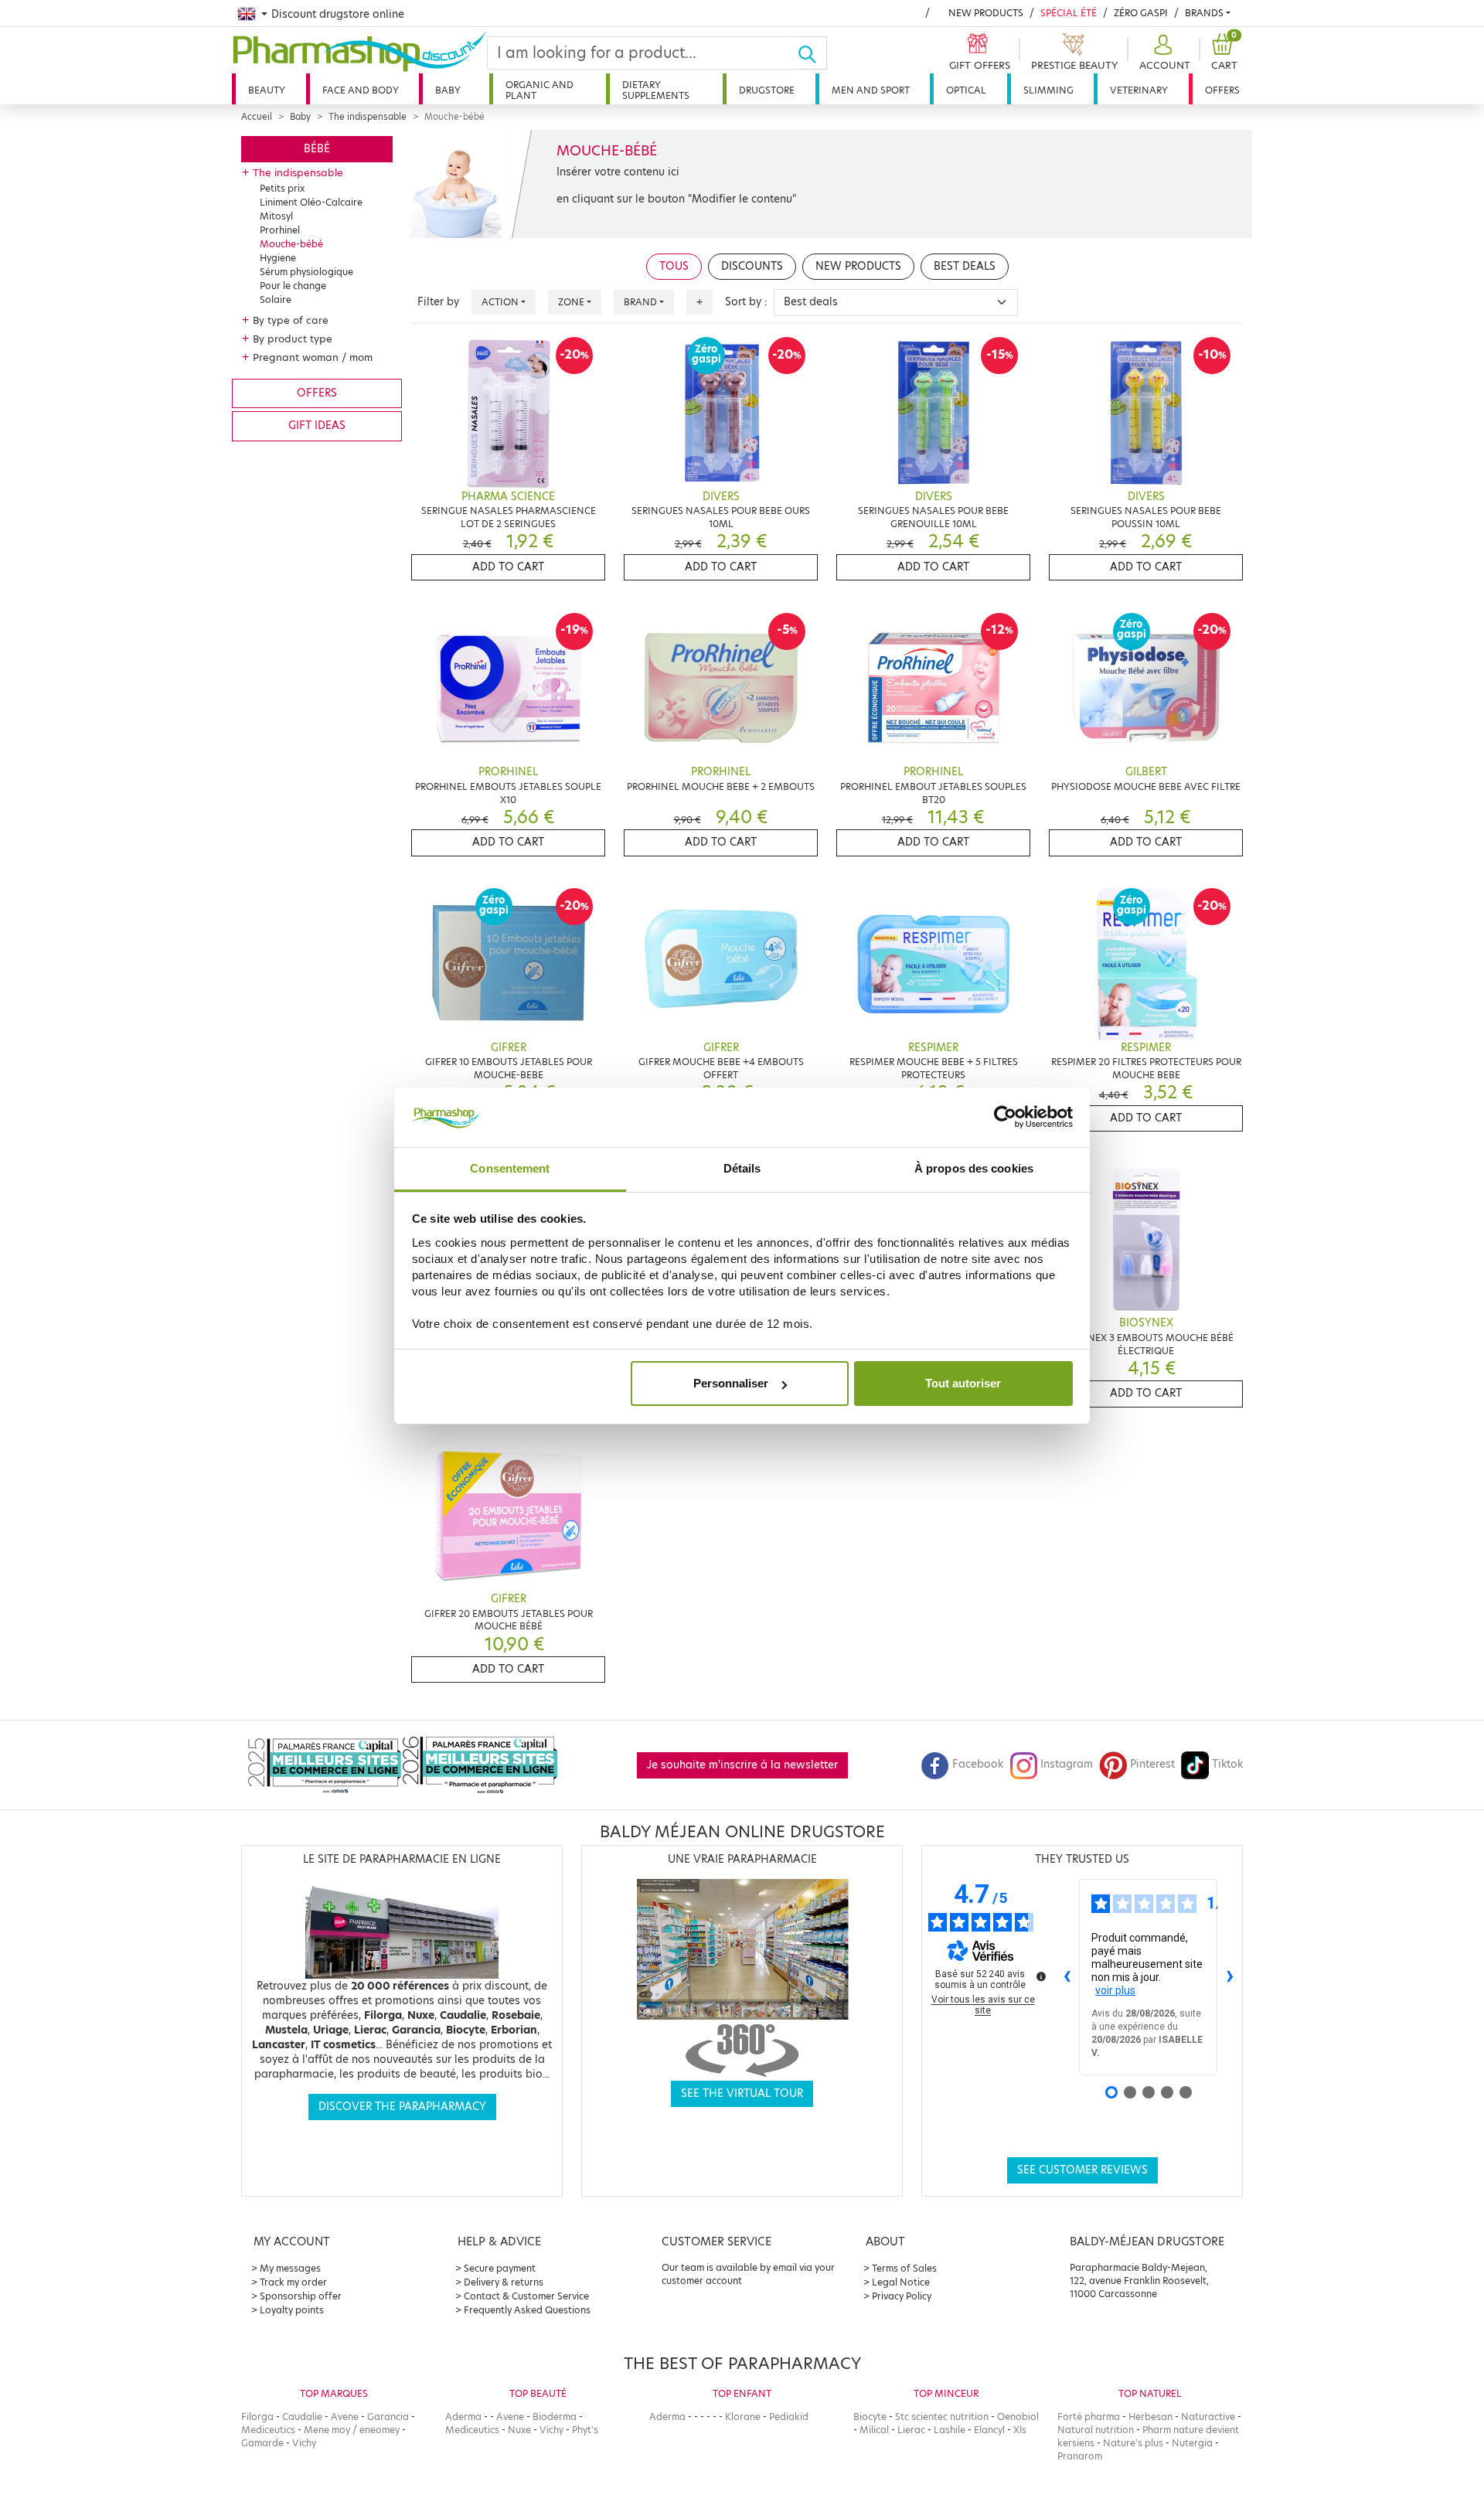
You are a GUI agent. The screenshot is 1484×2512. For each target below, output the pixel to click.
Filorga (257, 2417)
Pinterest (1152, 1764)
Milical (874, 2430)
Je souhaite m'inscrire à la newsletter (742, 1765)
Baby (448, 90)
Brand (640, 302)
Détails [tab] (742, 1168)
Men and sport (871, 90)
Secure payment (500, 2268)
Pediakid (789, 2417)
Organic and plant (539, 90)
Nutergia (1192, 2443)
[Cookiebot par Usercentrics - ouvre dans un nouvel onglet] (1005, 1118)
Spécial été (1069, 13)
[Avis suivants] (1230, 1977)
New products (986, 13)
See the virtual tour (742, 2093)
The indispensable (368, 117)
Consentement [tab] (510, 1168)
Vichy (304, 2443)
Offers (1222, 90)
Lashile (950, 2430)
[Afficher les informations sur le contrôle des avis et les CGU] (1041, 1976)
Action (500, 302)
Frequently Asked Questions (527, 2310)
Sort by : (746, 302)
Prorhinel (280, 230)
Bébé (317, 149)
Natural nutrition (1096, 2430)
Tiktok (1227, 1764)
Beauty (267, 90)
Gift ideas (317, 425)
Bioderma (555, 2417)
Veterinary (1139, 90)
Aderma (463, 2417)
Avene (345, 2417)
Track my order (293, 2282)
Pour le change (293, 286)
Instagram (1067, 1764)
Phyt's (585, 2430)
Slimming (1048, 90)
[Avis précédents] (1067, 1977)
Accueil (257, 117)
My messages (290, 2268)
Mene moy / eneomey (352, 2430)
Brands (1204, 13)
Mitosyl (276, 216)
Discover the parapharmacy (402, 2107)
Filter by (438, 302)
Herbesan (1150, 2417)
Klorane (743, 2417)
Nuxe (519, 2430)
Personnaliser (731, 1383)
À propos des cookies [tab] (974, 1168)
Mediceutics (268, 2430)
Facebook (978, 1764)
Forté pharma (1089, 2417)
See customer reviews (1082, 2170)
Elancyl (989, 2430)
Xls (1020, 2430)
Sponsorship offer (301, 2296)
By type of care (291, 320)
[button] (1163, 53)
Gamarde (262, 2443)
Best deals (965, 266)
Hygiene (278, 258)
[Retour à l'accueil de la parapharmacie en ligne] (359, 52)
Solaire (276, 300)
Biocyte (870, 2417)
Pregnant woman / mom (313, 357)
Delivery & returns (504, 2282)
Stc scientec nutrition (942, 2417)
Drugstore (767, 90)
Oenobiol (1018, 2417)
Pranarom (1080, 2456)
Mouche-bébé (291, 244)
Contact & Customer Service (526, 2296)
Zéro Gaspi (1141, 13)
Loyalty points (292, 2310)
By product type (293, 339)
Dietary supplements (656, 90)
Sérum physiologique (306, 272)
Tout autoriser (963, 1383)
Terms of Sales (904, 2268)
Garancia (388, 2417)
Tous (674, 266)
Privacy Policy (902, 2296)
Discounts (752, 266)
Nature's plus (1133, 2443)
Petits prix (282, 188)
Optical (966, 90)
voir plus (1115, 1990)
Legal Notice (901, 2282)
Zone (571, 302)
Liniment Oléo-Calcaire (311, 202)
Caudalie (302, 2417)
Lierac (911, 2430)
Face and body (361, 90)
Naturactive (1208, 2417)
